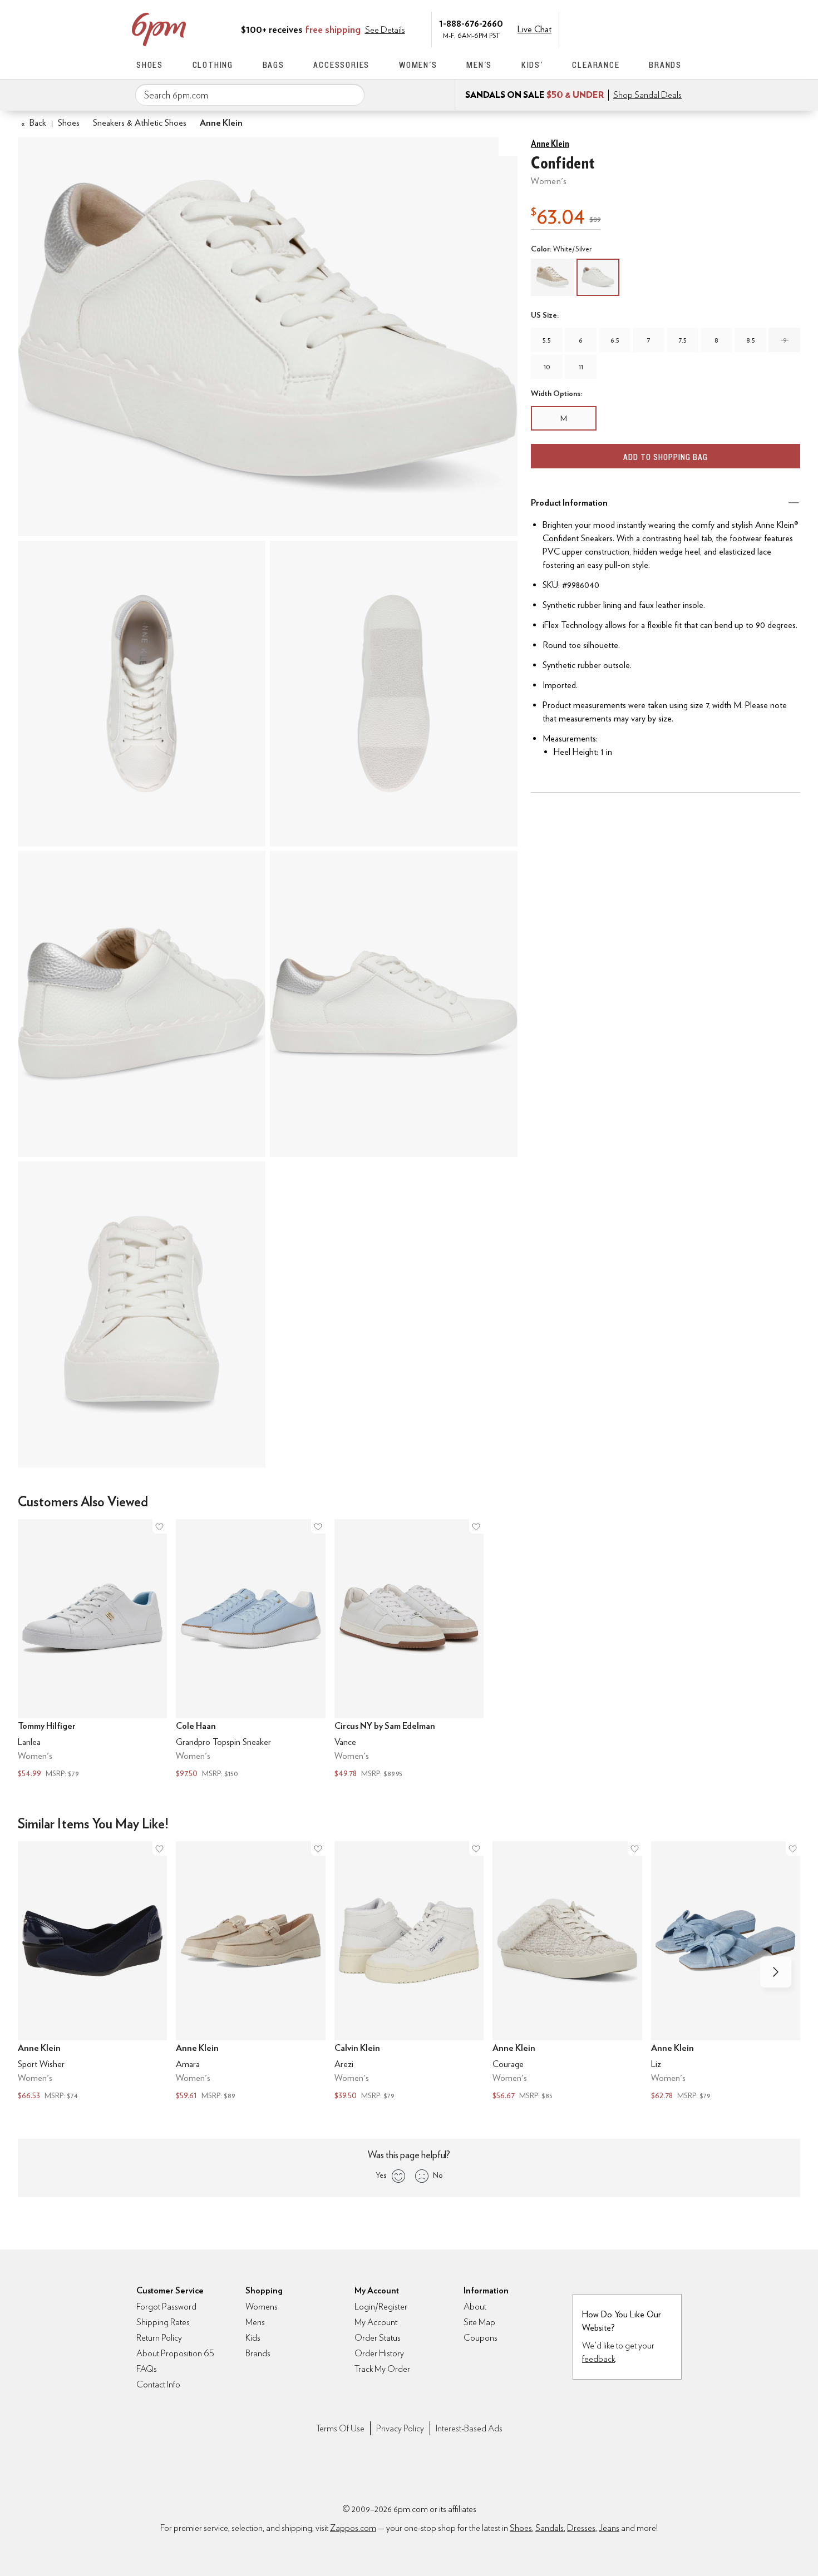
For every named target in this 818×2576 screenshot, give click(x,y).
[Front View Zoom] (142, 1314)
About (475, 2306)
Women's (418, 65)
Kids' (532, 65)
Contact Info (158, 2384)
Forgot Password (166, 2306)
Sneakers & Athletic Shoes (140, 123)
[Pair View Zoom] (268, 337)
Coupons (481, 2338)
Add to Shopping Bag (666, 457)
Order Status (378, 2338)
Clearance (596, 65)
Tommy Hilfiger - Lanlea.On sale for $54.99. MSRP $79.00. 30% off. (92, 1650)
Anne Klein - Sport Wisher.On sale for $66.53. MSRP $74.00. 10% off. (92, 1972)
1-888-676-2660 (471, 23)
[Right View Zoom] (394, 1004)
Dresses (581, 2528)
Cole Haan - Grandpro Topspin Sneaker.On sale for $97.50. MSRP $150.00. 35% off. (250, 1650)
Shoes (150, 65)
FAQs (147, 2369)
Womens (262, 2306)
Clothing (213, 65)
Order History (379, 2353)
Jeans (609, 2528)
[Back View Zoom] (142, 1004)
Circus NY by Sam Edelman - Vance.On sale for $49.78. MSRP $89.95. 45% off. (409, 1650)
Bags (274, 65)
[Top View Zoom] (142, 694)
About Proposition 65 (175, 2353)
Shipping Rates (163, 2322)
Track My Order (382, 2369)
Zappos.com (353, 2528)
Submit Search (352, 95)
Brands (665, 65)
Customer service (629, 28)
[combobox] (250, 95)
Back (34, 123)
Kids (253, 2338)
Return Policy (159, 2338)
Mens (255, 2322)
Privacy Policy (400, 2428)
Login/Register (381, 2306)
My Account (605, 28)
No (438, 2175)
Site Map (479, 2322)
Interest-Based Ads (469, 2428)
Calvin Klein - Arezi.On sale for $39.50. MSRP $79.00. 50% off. (409, 1972)
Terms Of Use (340, 2428)
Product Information (569, 503)
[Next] (776, 1972)
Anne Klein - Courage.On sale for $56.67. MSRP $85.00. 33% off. (567, 1972)
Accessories (341, 65)
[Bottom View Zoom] (394, 694)
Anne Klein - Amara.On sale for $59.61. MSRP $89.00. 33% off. (250, 1972)
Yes (381, 2175)
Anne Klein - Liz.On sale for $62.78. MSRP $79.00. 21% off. (726, 1972)
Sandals (550, 2528)
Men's (479, 65)
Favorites (652, 28)
